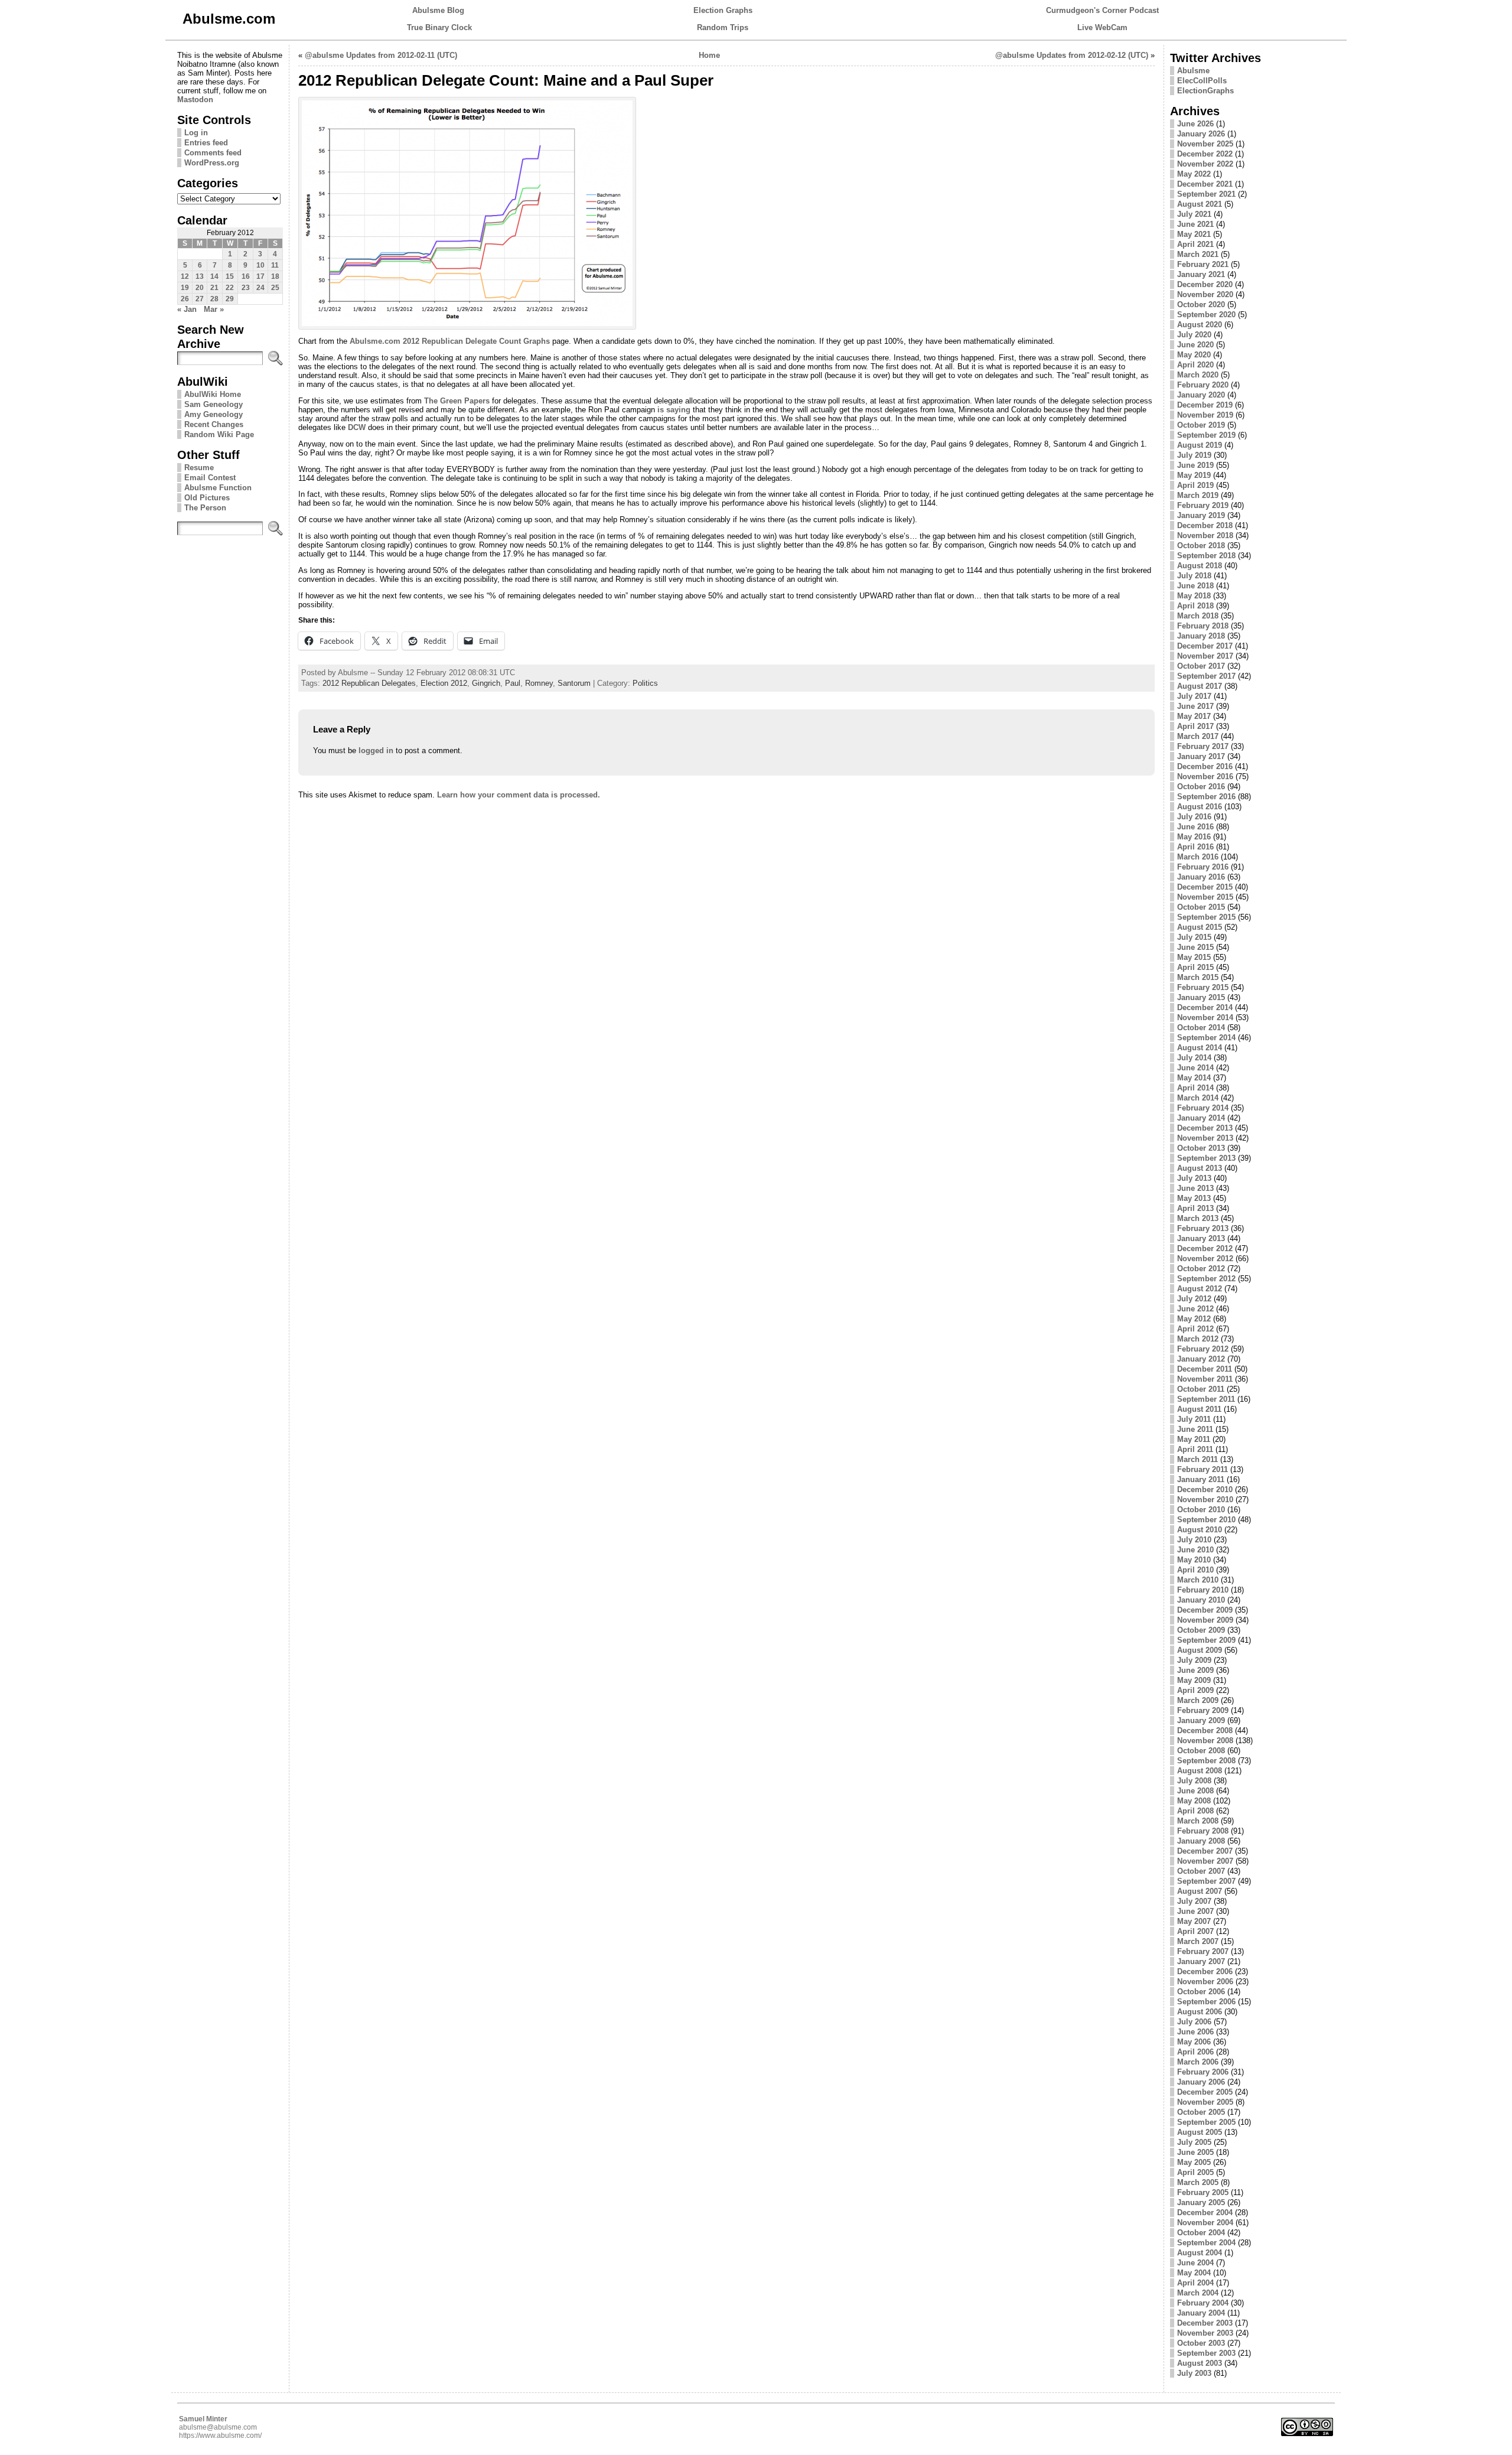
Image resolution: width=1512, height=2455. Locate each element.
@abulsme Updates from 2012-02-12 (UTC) (1072, 55)
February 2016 (1203, 867)
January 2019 (1201, 515)
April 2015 (1195, 967)
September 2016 (1206, 797)
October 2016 (1201, 787)
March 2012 (1198, 1339)
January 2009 (1201, 1720)
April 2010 (1195, 1570)
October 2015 (1201, 907)
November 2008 (1205, 1741)
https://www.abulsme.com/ (220, 2436)
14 (214, 276)
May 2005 (1194, 2162)
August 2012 (1200, 1289)
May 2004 (1194, 2273)
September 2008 (1206, 1761)
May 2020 (1194, 355)
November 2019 (1205, 415)
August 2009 (1200, 1650)
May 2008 (1194, 1801)
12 (185, 276)
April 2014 (1195, 1088)
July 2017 (1194, 696)
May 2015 (1194, 957)
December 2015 (1205, 887)
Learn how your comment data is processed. (519, 795)
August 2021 (1200, 204)
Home (709, 55)
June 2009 (1195, 1670)
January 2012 (1201, 1359)
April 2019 (1195, 485)
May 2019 (1194, 475)
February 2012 (1203, 1349)
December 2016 (1205, 766)
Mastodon (195, 100)
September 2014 (1206, 1038)
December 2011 (1205, 1369)
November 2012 (1205, 1259)
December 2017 (1205, 646)
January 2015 (1201, 997)
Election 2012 (444, 683)
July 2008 (1194, 1781)
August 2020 (1200, 325)
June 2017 (1195, 706)
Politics (645, 683)
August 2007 (1200, 1891)
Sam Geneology (214, 404)
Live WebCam (1102, 27)
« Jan (187, 309)
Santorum (574, 683)
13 (200, 276)
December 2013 (1205, 1128)
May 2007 (1194, 1921)
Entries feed (206, 143)
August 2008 (1200, 1771)
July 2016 (1194, 817)
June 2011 (1195, 1429)
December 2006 (1205, 1972)
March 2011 (1197, 1459)
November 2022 (1205, 164)
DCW (357, 427)
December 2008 (1205, 1730)
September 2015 (1206, 917)
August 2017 (1200, 686)
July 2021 (1194, 214)
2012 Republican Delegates (369, 683)
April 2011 (1195, 1449)
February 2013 (1203, 1228)
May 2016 (1194, 837)
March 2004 (1198, 2293)
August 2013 (1200, 1168)
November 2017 (1205, 656)
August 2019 (1200, 445)
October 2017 (1201, 666)
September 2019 (1206, 435)
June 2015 (1195, 947)
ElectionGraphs (1205, 91)
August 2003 (1200, 2363)
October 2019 (1201, 425)
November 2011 (1205, 1379)
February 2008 (1203, 1831)
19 (185, 288)
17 (260, 276)
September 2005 (1206, 2122)
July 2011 (1194, 1419)
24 (260, 288)
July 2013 (1194, 1178)
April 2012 (1195, 1329)
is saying (674, 410)
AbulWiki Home (213, 394)
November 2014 (1205, 1018)
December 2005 (1205, 2092)
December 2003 (1205, 2323)
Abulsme (1193, 71)
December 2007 (1205, 1851)
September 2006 (1206, 2002)
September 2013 (1206, 1158)
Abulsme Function (218, 488)
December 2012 (1205, 1248)
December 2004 (1205, 2213)
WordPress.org (212, 163)
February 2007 (1203, 1951)
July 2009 (1194, 1660)
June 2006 (1195, 2032)
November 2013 (1205, 1138)
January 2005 (1201, 2202)
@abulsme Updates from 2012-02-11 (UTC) (381, 55)
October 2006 (1201, 1992)
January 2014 (1201, 1118)
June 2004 (1195, 2263)
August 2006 (1200, 2012)
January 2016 (1201, 877)
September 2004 (1206, 2243)
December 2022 (1205, 154)
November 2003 (1205, 2333)
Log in (196, 133)
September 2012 (1206, 1279)
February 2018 (1203, 626)
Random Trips (723, 27)
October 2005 (1201, 2112)
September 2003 (1206, 2353)
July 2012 (1194, 1299)
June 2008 (1195, 1791)
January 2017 (1201, 756)
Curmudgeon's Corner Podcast (1102, 10)
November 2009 (1205, 1620)
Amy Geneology (214, 414)
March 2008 (1198, 1821)
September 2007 (1206, 1881)
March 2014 (1198, 1098)
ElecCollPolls (1202, 81)
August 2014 (1200, 1048)
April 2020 (1195, 365)
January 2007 (1201, 1961)
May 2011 (1194, 1439)
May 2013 (1194, 1198)
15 (230, 276)
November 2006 (1205, 1982)
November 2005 (1205, 2102)
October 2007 (1201, 1871)
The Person (205, 508)
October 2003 (1201, 2343)
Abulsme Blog (438, 10)
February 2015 (1203, 987)
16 (246, 276)
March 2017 (1198, 736)
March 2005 (1198, 2182)
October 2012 (1201, 1269)
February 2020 (1203, 385)
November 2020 (1205, 294)
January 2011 (1201, 1479)
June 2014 (1195, 1068)
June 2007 (1195, 1911)
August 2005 (1200, 2132)
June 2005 (1195, 2152)
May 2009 (1194, 1680)
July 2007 (1194, 1901)
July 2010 (1194, 1540)
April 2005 (1195, 2172)
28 (214, 299)
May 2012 (1194, 1319)
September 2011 (1206, 1399)
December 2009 (1205, 1610)
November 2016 (1205, 776)
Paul (513, 683)
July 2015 (1194, 937)
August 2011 (1199, 1409)
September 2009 (1206, 1640)
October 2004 (1201, 2233)
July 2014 (1194, 1058)
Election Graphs (723, 10)
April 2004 (1195, 2283)
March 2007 (1198, 1941)
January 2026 (1201, 134)
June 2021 (1195, 224)
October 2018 (1201, 546)
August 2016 (1200, 807)
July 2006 (1194, 2022)
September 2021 (1206, 194)
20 (200, 288)
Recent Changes (214, 424)
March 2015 (1198, 977)
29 (230, 299)
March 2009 (1198, 1700)
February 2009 (1203, 1710)
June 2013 (1195, 1188)
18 (275, 276)
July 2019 (1194, 455)
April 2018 (1195, 606)
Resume (199, 468)
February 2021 (1203, 264)
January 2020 (1201, 395)
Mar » (214, 309)
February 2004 (1203, 2303)
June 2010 (1195, 1550)
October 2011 (1201, 1389)
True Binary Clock (439, 27)
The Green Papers (457, 401)
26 (185, 299)
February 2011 (1203, 1469)
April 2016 (1195, 847)
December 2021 (1205, 184)
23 (246, 288)
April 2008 (1195, 1811)
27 (200, 299)
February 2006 (1203, 2072)
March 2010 (1198, 1580)
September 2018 (1206, 556)
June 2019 (1195, 465)
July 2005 (1194, 2142)
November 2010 (1205, 1500)
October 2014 (1201, 1028)
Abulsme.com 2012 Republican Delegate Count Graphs (450, 341)
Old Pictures (207, 498)
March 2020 (1198, 375)
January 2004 (1201, 2313)
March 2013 (1198, 1218)
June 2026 (1195, 124)
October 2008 (1201, 1751)
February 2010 (1203, 1590)
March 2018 (1198, 616)
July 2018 (1194, 576)
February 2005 (1203, 2192)
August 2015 (1200, 927)
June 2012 (1195, 1309)
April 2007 (1195, 1931)
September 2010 (1206, 1520)
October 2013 (1201, 1148)
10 (260, 265)
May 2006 (1194, 2042)
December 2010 (1205, 1489)
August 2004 (1200, 2253)
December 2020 (1205, 284)
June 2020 (1195, 345)
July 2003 (1194, 2373)
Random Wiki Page (219, 434)
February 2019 (1203, 505)
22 (230, 288)
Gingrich (486, 683)
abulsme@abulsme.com (218, 2427)
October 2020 (1201, 305)
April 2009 (1195, 1690)
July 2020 (1194, 335)
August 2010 (1200, 1530)
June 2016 (1195, 827)
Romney (539, 683)
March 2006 (1198, 2062)
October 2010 (1201, 1510)
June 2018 (1195, 586)
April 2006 (1195, 2052)
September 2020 (1206, 315)
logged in (376, 750)
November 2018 (1205, 535)
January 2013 (1201, 1238)
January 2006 (1201, 2082)
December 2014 (1205, 1007)
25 (275, 288)
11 (275, 265)
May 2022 (1194, 174)
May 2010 (1194, 1560)
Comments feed (213, 153)
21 (214, 288)
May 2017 (1194, 716)
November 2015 (1205, 897)
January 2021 (1201, 274)
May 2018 (1194, 596)
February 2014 (1203, 1108)
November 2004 (1205, 2223)
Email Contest (210, 478)
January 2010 (1201, 1600)
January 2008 (1201, 1841)
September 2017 (1206, 676)
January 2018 (1201, 636)
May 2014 (1194, 1078)
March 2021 (1198, 254)
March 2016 (1198, 857)
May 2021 (1194, 234)
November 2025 (1205, 144)
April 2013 (1195, 1208)
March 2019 (1198, 495)
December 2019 (1205, 405)
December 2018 (1205, 525)
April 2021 (1195, 244)
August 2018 (1200, 566)
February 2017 (1203, 746)
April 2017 (1195, 726)
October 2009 (1201, 1630)
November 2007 (1205, 1861)
